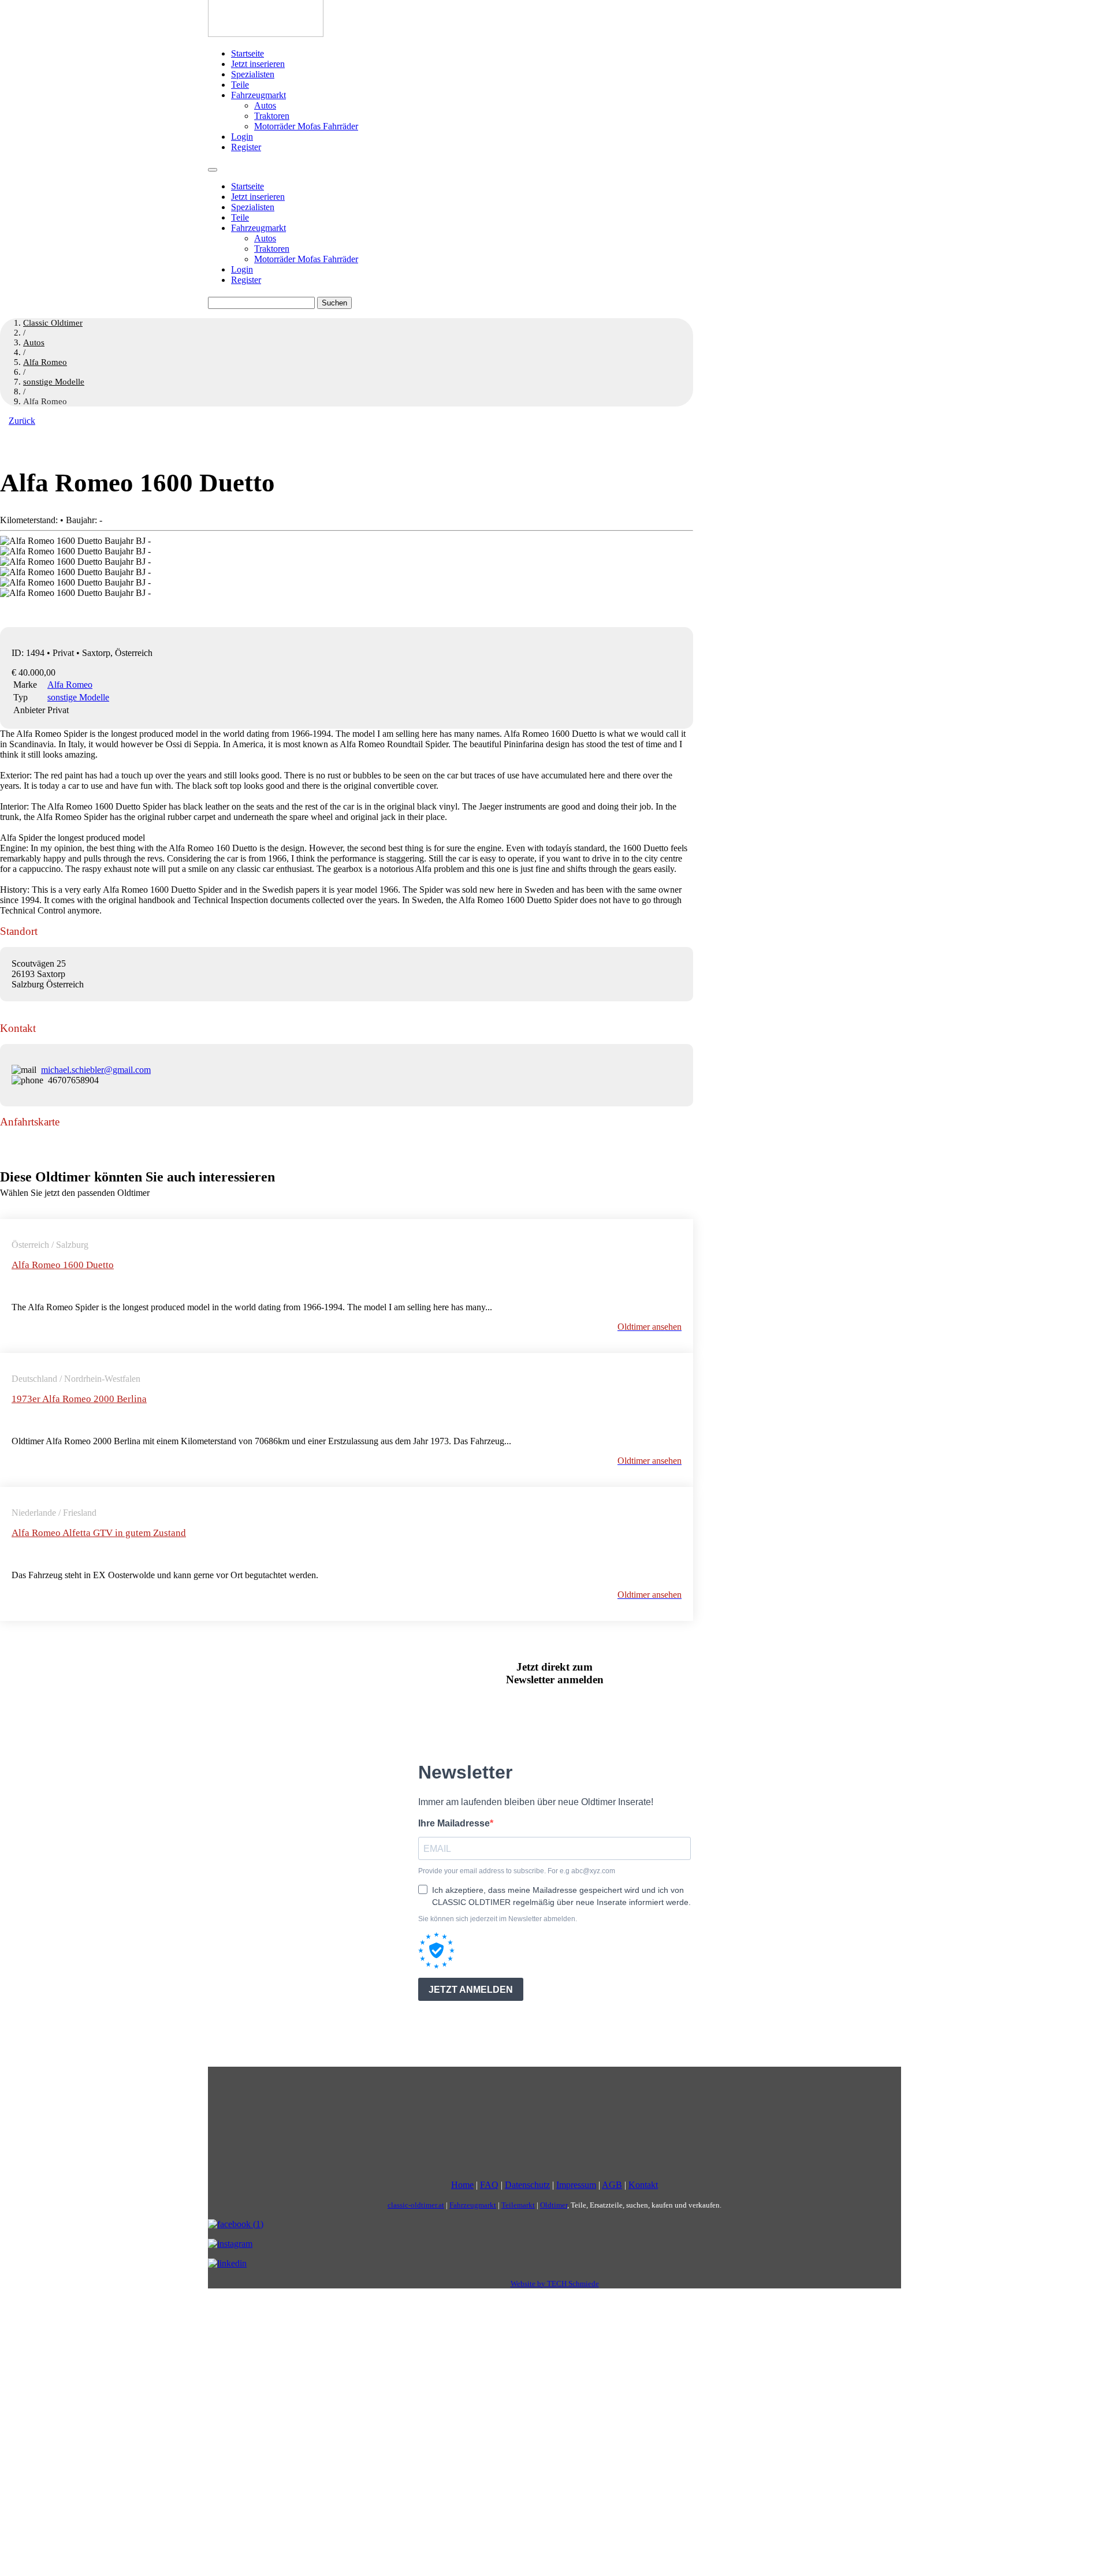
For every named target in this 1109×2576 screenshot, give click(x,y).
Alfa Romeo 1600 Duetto (63, 1265)
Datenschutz (527, 2185)
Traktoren (272, 116)
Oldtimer (554, 2205)
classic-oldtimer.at (416, 2205)
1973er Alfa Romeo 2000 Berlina (79, 1399)
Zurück (22, 421)
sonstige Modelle (78, 697)
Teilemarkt (518, 2205)
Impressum (576, 2185)
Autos (265, 105)
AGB (612, 2185)
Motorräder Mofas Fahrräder (306, 126)
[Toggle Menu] (213, 170)
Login (242, 137)
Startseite (248, 53)
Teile (240, 85)
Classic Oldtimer (53, 323)
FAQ (489, 2185)
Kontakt (643, 2185)
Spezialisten (253, 74)
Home (462, 2185)
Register (246, 147)
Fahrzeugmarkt (258, 95)
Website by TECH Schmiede (555, 2284)
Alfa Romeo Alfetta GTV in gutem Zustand (99, 1533)
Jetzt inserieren (258, 64)
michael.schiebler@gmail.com (96, 1070)
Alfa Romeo (70, 685)
